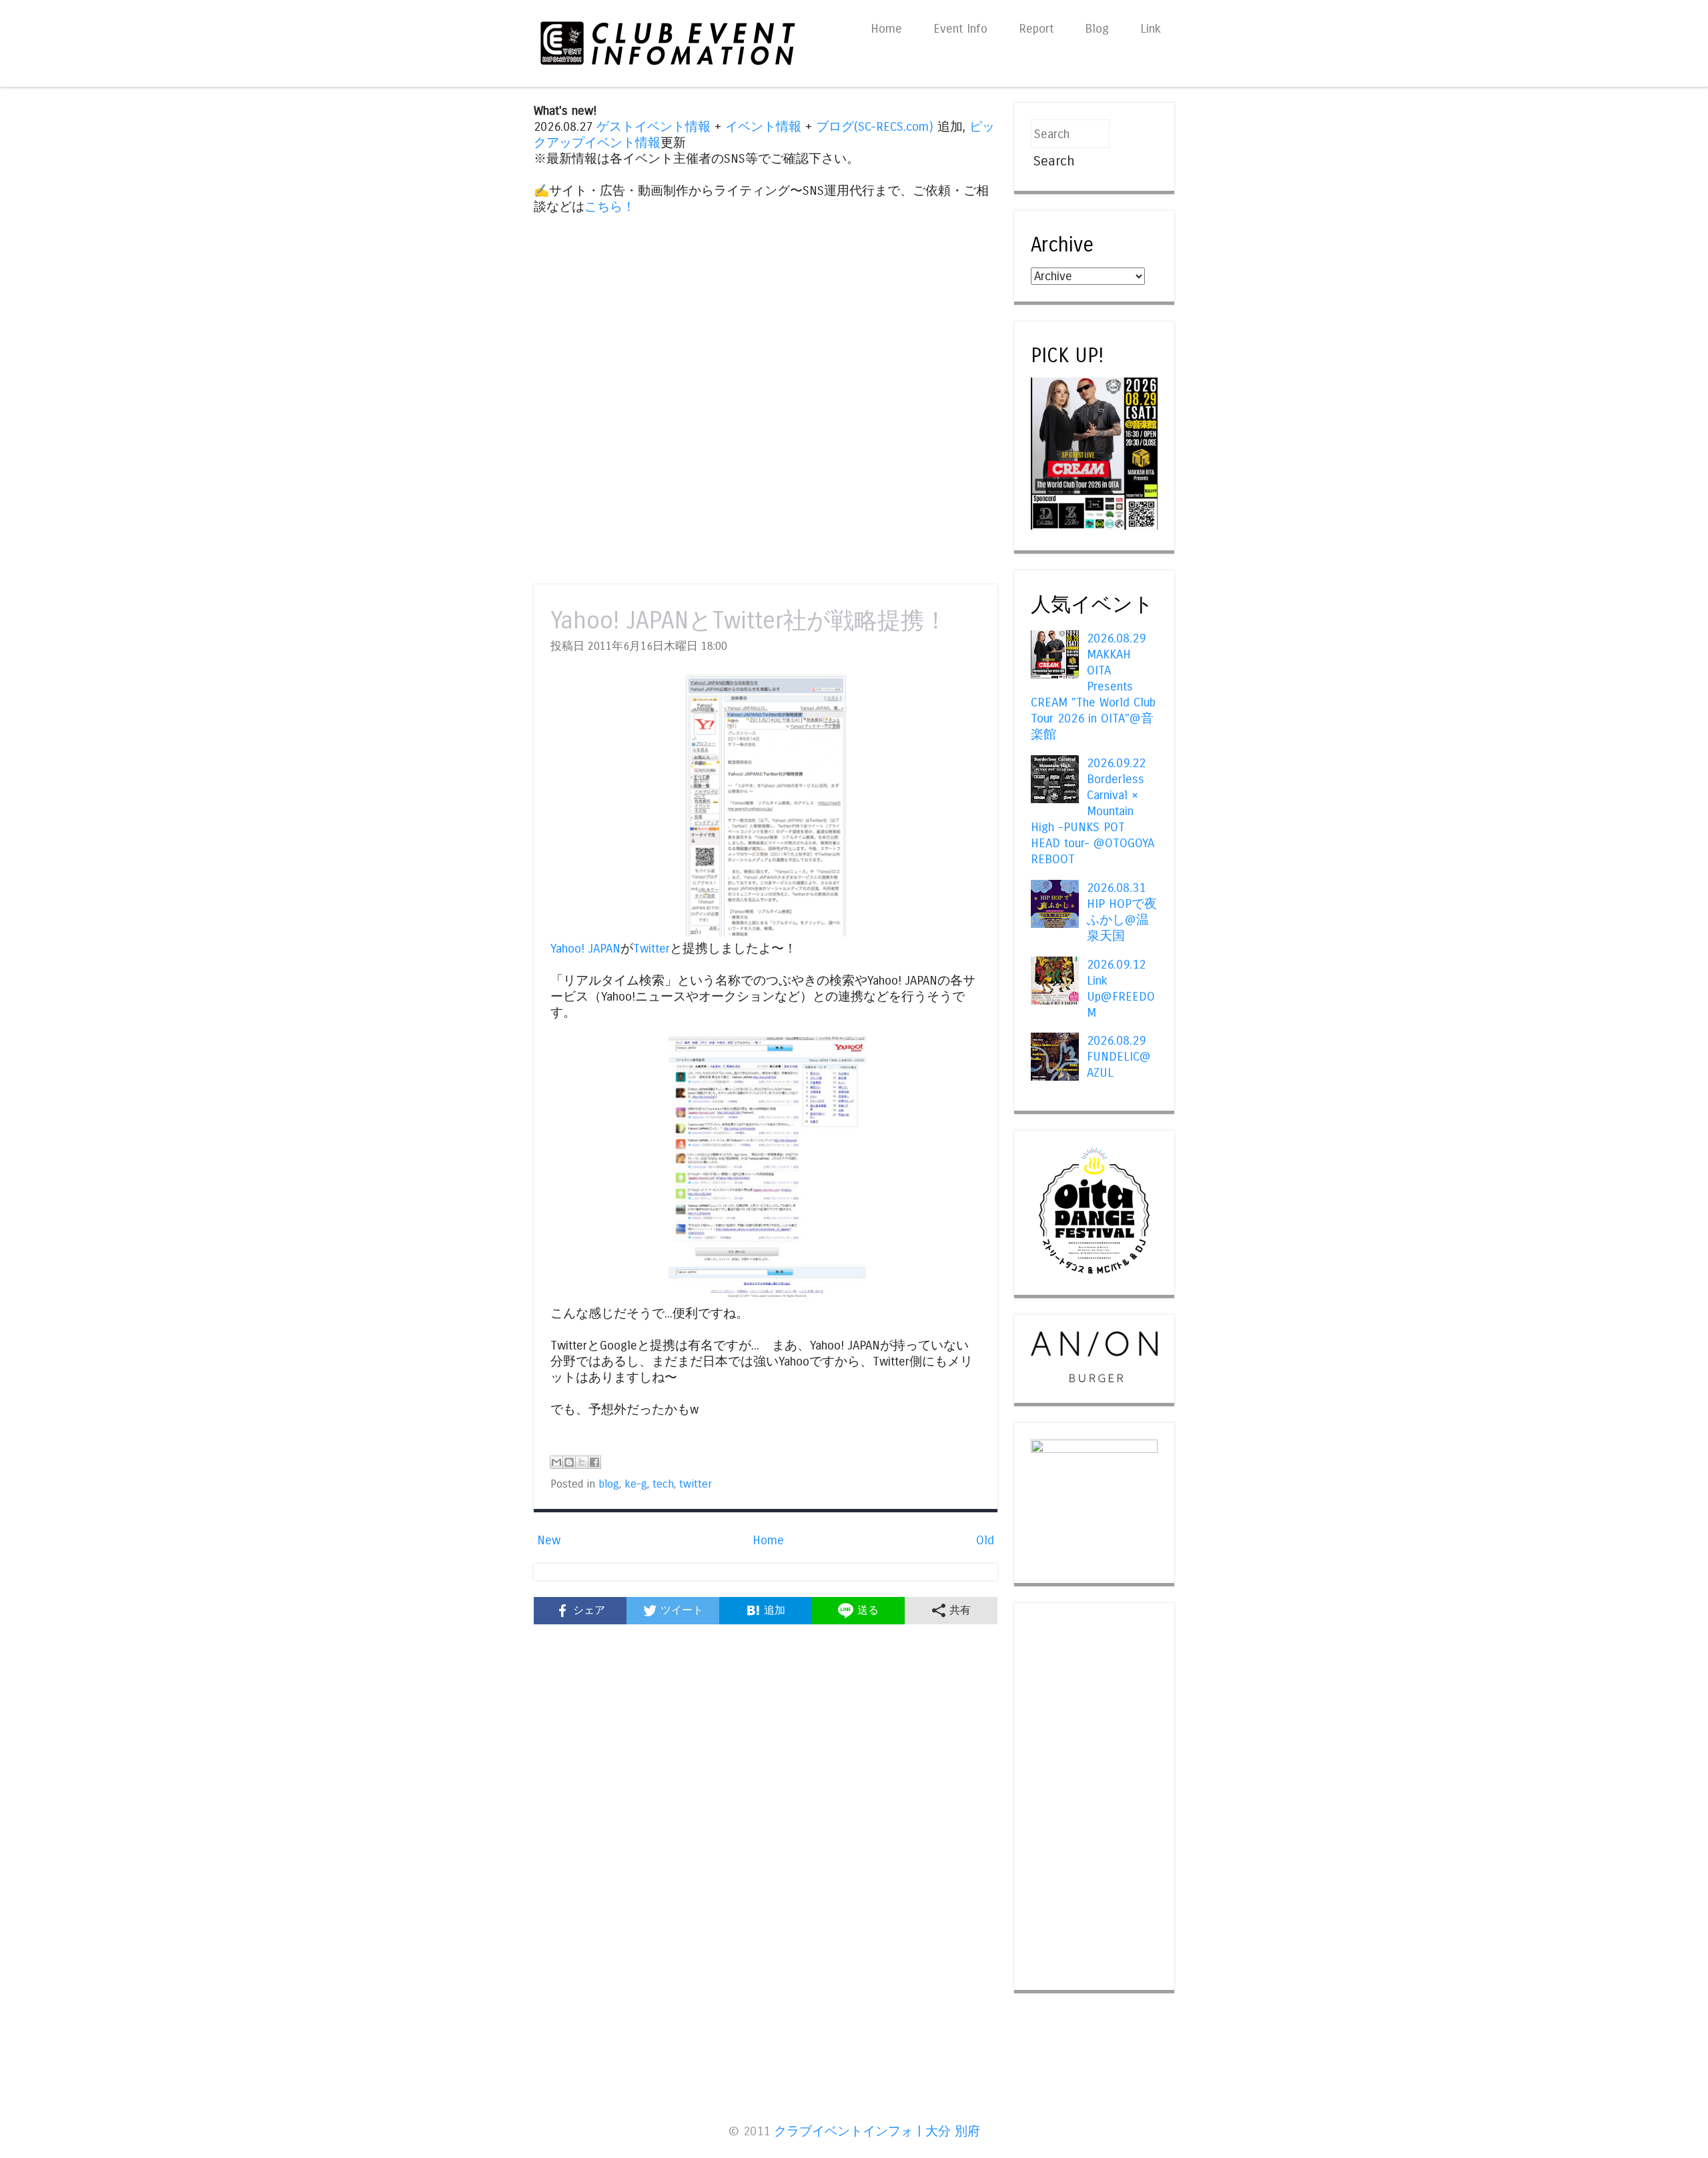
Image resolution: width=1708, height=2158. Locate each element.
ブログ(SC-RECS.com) (875, 127)
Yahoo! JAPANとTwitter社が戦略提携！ (749, 621)
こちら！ (610, 207)
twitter (696, 1484)
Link (1151, 29)
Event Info (960, 29)
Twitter (652, 949)
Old (985, 1540)
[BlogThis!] (569, 1462)
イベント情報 (763, 127)
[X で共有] (582, 1462)
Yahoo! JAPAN (585, 949)
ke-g (636, 1484)
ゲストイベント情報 (654, 127)
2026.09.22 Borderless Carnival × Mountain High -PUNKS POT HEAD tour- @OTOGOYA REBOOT (1093, 811)
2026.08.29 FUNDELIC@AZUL (1119, 1057)
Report (1036, 29)
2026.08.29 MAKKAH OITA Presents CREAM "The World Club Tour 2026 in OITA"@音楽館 (1093, 686)
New (549, 1540)
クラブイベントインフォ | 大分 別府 (877, 2131)
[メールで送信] (556, 1462)
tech (663, 1484)
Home (886, 29)
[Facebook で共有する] (594, 1462)
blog (609, 1484)
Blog (1097, 29)
